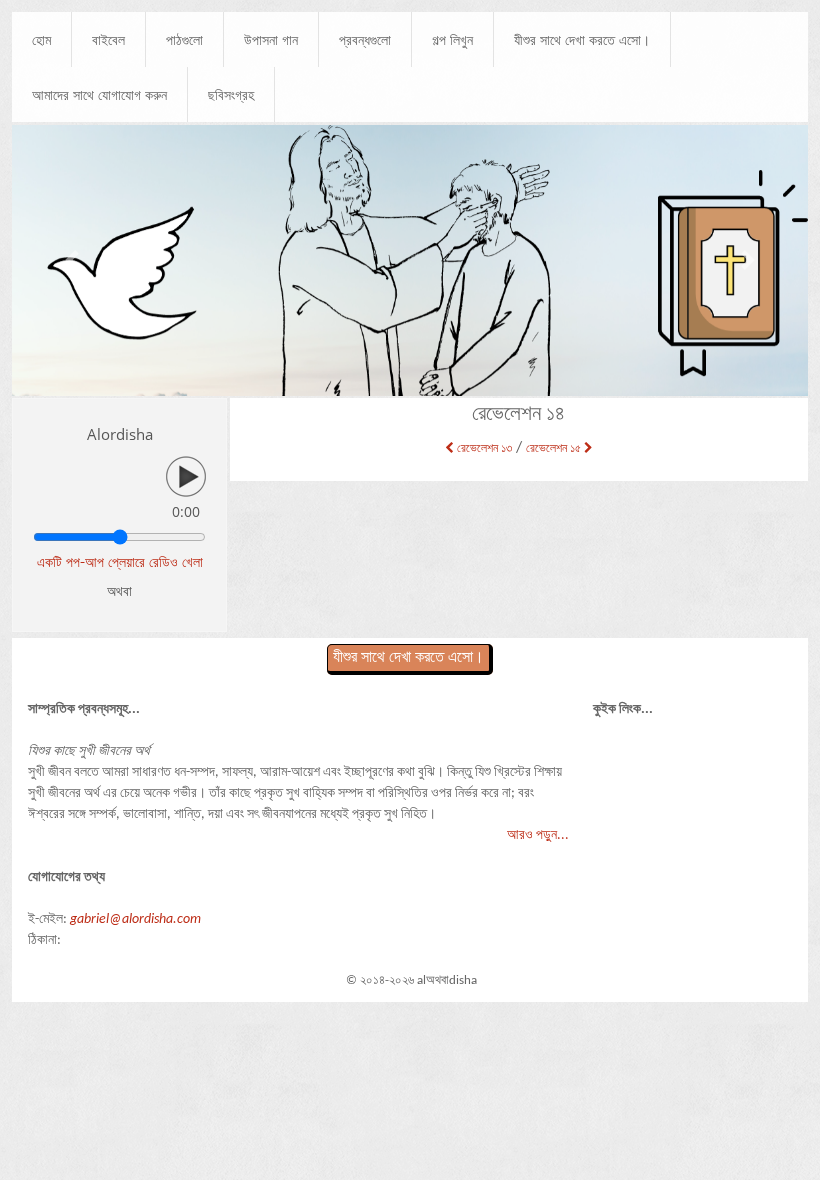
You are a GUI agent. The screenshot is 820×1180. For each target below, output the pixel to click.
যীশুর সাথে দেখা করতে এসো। (582, 39)
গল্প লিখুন (452, 39)
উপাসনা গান (271, 39)
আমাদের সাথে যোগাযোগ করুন (99, 94)
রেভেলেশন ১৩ (483, 449)
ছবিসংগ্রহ (231, 94)
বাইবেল (108, 39)
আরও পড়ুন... (538, 835)
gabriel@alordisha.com (135, 919)
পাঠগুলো (184, 39)
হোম (41, 39)
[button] (71, 260)
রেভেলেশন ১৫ (555, 449)
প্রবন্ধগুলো (365, 39)
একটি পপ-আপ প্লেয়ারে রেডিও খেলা (120, 561)
